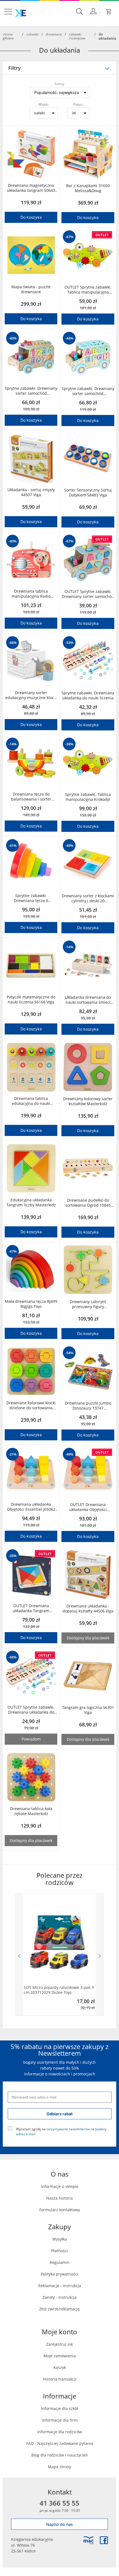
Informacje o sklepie (60, 2186)
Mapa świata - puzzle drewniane (31, 289)
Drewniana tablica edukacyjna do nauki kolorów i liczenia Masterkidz (31, 1101)
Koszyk (60, 2367)
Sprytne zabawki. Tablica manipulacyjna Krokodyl (88, 797)
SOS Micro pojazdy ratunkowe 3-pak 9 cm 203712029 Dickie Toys (59, 1990)
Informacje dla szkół (59, 2408)
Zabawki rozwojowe (77, 36)
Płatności (59, 2251)
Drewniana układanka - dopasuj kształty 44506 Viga (88, 1609)
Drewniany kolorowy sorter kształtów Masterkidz (88, 1101)
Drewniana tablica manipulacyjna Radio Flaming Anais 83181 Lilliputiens (31, 594)
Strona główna (8, 36)
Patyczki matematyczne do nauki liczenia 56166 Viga (31, 1000)
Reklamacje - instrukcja (60, 2286)
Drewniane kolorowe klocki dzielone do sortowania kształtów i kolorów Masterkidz (31, 1405)
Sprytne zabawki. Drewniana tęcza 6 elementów (31, 898)
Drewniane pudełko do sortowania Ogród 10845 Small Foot (88, 1203)
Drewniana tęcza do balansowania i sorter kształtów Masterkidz (31, 797)
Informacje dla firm (60, 2420)
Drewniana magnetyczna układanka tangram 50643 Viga (31, 188)
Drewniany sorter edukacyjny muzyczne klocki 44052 (31, 695)
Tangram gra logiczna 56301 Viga (88, 1710)
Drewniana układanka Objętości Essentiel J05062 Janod (31, 1507)
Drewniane (54, 34)
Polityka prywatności (59, 2274)
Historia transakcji (60, 2379)
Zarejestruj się (59, 2344)
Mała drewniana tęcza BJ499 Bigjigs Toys (31, 1304)
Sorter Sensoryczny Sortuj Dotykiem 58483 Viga (88, 493)
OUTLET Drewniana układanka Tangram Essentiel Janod (31, 1608)
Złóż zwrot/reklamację (59, 2309)
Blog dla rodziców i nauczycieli (59, 2455)
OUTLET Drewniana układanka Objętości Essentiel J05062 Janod (88, 1507)
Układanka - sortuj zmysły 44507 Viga (31, 492)
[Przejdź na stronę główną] (20, 13)
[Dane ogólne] (93, 11)
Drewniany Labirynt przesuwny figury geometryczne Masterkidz (88, 1304)
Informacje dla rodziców (60, 2432)
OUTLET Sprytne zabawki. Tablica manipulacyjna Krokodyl (88, 290)
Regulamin (59, 2262)
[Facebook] (104, 2540)
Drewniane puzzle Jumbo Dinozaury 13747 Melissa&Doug (88, 1406)
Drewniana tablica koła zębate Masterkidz (31, 1811)
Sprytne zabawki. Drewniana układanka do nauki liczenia (88, 695)
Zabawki (33, 34)
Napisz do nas (59, 2524)
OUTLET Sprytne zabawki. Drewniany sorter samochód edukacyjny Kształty (88, 594)
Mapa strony (59, 2467)
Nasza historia (59, 2198)
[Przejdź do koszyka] (109, 12)
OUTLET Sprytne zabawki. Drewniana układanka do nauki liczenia (31, 1710)
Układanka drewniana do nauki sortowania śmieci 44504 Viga (88, 1000)
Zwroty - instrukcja (59, 2297)
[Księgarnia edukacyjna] (89, 2540)
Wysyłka (60, 2239)
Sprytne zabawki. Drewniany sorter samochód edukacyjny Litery (88, 391)
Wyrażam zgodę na (61, 2131)
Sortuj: (59, 84)
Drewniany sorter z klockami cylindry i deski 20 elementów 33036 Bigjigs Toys (88, 898)
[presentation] (19, 1955)
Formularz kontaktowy (60, 2210)
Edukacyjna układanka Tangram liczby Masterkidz (31, 1202)
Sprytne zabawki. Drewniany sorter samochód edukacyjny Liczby (31, 391)
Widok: (44, 104)
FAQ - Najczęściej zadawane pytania (60, 2443)
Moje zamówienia (60, 2356)
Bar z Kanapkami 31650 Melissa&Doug (88, 188)
